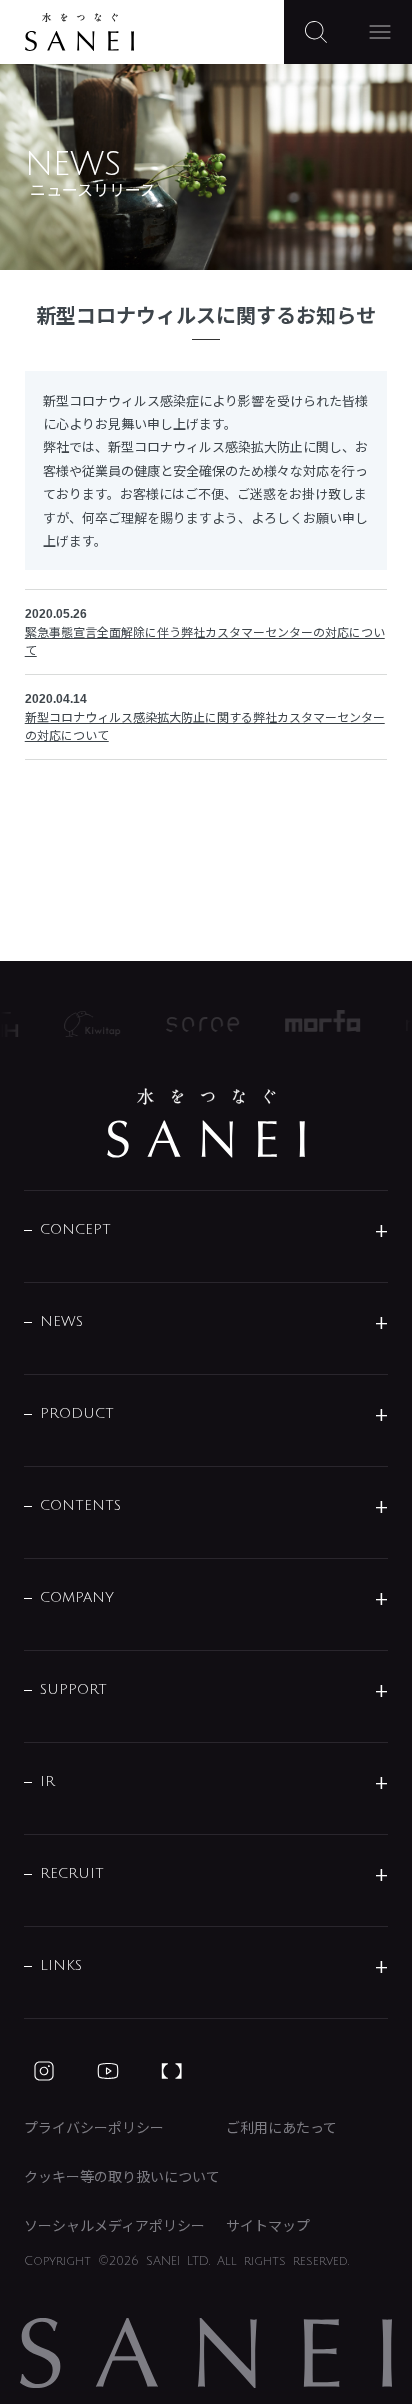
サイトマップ (268, 2225)
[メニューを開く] (380, 32)
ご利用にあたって (281, 2127)
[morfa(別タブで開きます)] (317, 1024)
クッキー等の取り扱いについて (122, 2176)
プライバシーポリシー (94, 2127)
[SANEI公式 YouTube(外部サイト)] (108, 2071)
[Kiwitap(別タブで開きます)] (86, 1024)
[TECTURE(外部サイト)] (172, 2071)
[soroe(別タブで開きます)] (197, 1024)
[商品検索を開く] (316, 32)
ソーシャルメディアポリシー (114, 2225)
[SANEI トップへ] (206, 1123)
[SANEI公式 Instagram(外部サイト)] (44, 2071)
